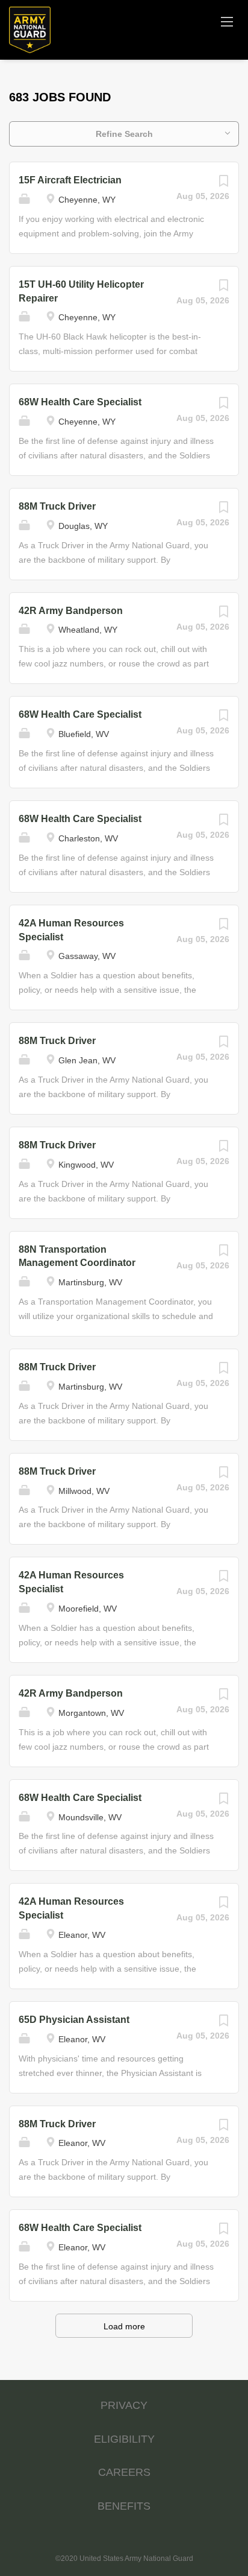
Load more (124, 2326)
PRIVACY (124, 2405)
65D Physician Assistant (74, 2020)
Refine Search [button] (124, 134)
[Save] (223, 184)
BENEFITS (124, 2506)
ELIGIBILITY (124, 2439)
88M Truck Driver (57, 506)
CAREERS (124, 2472)
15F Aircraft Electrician (70, 180)
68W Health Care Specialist (80, 402)
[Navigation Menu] (227, 21)
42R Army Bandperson (71, 611)
